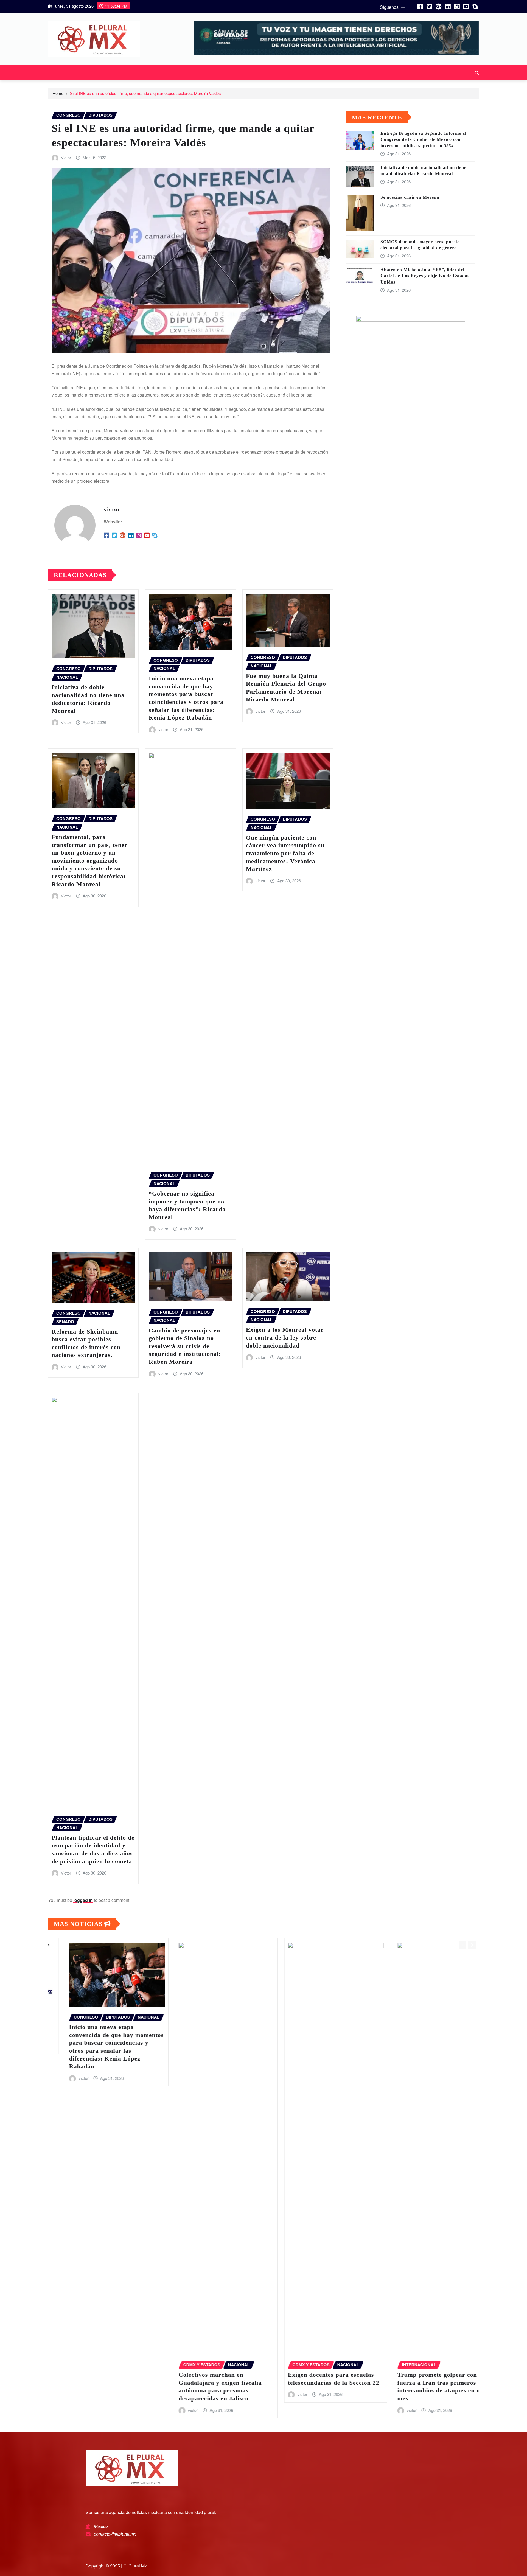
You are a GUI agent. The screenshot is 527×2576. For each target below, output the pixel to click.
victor (66, 157)
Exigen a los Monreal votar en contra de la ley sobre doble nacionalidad (285, 1337)
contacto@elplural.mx (115, 2534)
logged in (83, 1900)
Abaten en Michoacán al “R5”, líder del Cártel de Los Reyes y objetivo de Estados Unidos (425, 276)
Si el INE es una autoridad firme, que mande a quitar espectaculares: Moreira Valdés (145, 93)
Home (58, 93)
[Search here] (477, 73)
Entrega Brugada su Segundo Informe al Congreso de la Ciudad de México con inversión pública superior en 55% (423, 139)
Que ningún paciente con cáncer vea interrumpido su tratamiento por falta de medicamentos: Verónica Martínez (285, 853)
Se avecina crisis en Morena (410, 197)
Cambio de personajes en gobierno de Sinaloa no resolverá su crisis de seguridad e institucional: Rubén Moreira (185, 1346)
